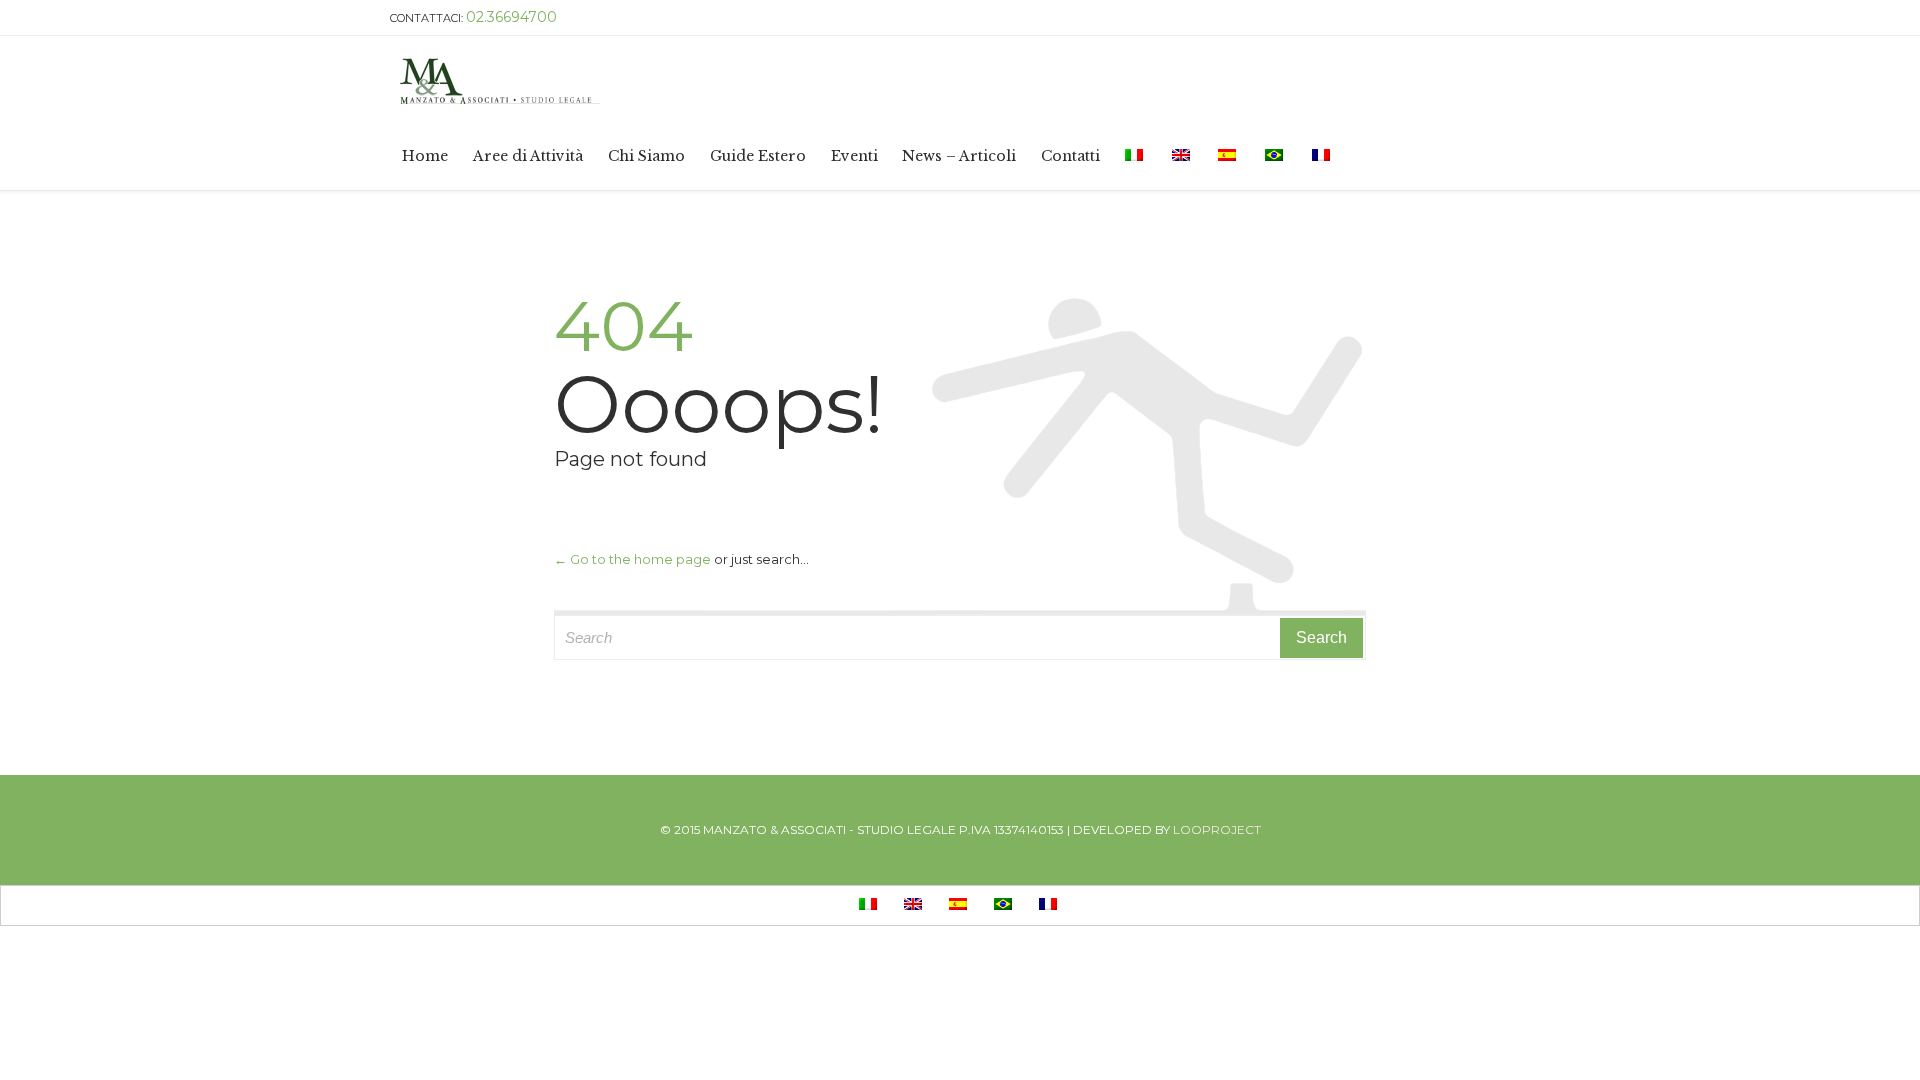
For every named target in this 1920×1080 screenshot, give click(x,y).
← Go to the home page (632, 559)
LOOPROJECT (1217, 829)
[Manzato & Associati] (862, 78)
